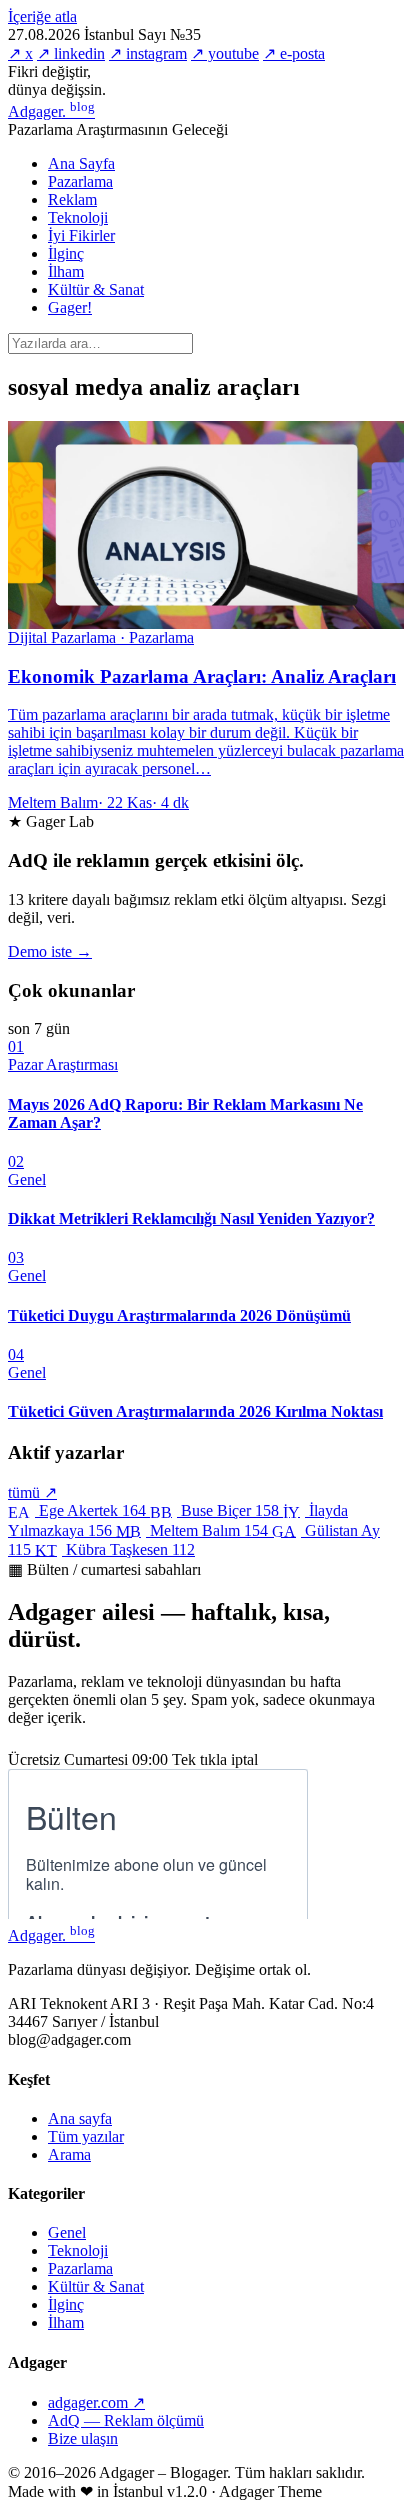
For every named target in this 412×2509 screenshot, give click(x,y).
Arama (69, 2154)
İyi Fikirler (81, 235)
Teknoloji (78, 217)
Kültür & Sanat (96, 289)
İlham (66, 271)
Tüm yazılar (86, 2136)
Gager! (70, 307)
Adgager (51, 111)
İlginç (66, 253)
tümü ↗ (32, 1492)
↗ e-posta (294, 53)
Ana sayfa (80, 2118)
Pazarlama (80, 181)
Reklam (72, 199)
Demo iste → (50, 951)
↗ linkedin (71, 53)
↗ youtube (225, 53)
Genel (67, 2232)
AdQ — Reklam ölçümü (126, 2420)
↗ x (20, 53)
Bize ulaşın (83, 2438)
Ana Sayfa (81, 163)
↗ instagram (148, 53)
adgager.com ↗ (96, 2402)
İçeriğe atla (42, 16)
